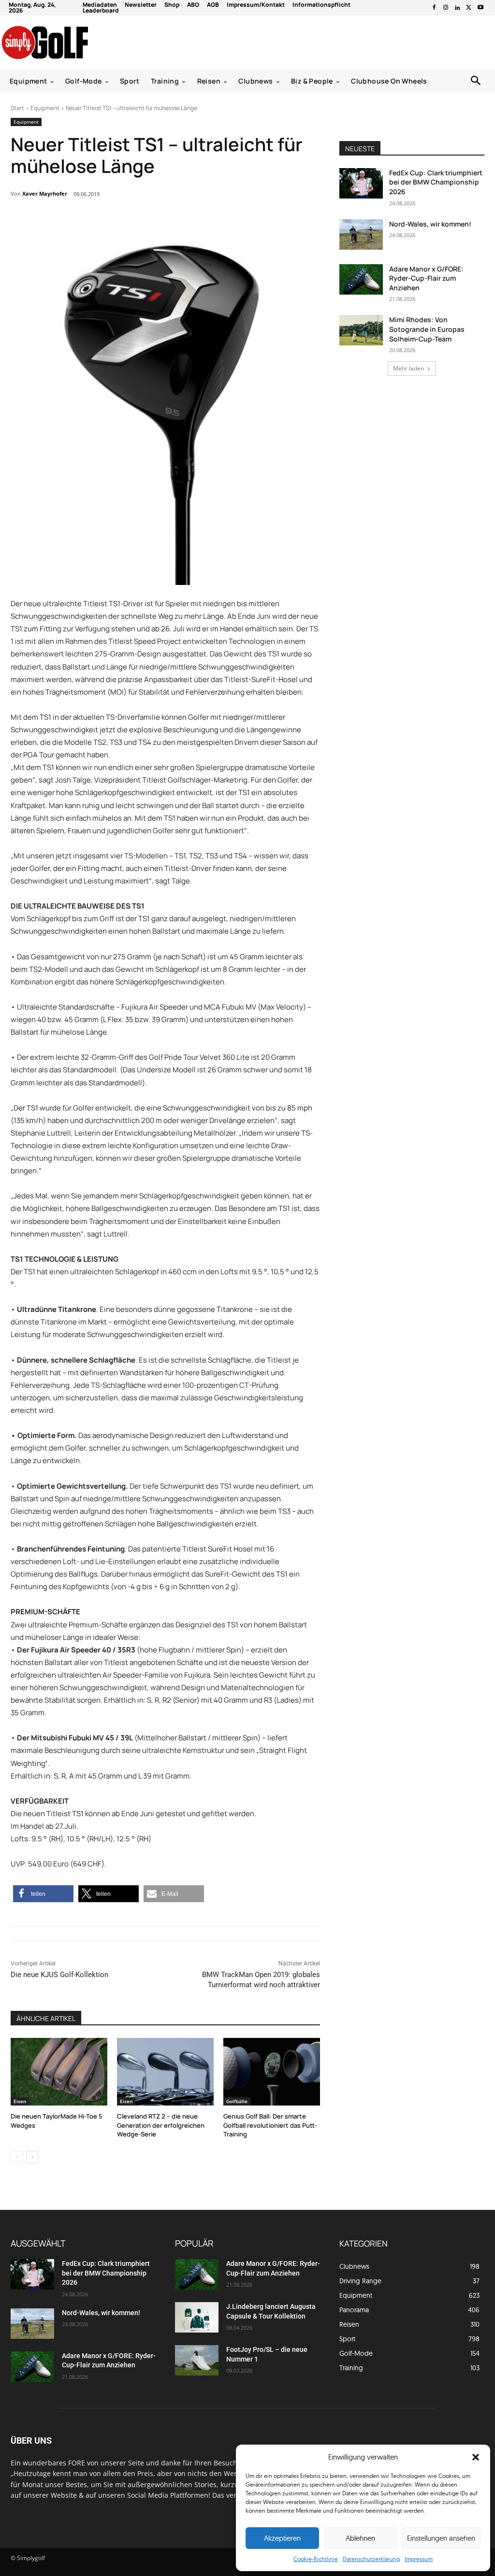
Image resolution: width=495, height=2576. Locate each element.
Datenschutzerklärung (371, 2559)
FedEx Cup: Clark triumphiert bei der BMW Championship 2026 (436, 182)
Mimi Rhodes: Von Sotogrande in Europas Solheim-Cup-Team (427, 329)
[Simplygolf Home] (63, 43)
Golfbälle (237, 2101)
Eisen (20, 2101)
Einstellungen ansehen (441, 2538)
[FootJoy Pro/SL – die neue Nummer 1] (197, 2360)
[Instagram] (446, 8)
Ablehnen (360, 2538)
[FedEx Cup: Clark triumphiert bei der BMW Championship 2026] (361, 183)
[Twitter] (469, 8)
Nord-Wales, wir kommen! (430, 224)
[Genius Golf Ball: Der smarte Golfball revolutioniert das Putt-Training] (272, 2072)
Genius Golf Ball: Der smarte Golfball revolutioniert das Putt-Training (270, 2125)
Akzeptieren (282, 2538)
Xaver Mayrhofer (45, 193)
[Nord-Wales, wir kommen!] (361, 235)
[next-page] (32, 2157)
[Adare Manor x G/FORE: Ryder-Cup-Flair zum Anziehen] (361, 279)
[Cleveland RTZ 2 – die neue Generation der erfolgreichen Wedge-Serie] (165, 2072)
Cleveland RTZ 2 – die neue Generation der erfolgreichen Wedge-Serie (161, 2125)
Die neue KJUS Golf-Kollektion (59, 1975)
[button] (476, 2457)
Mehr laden (408, 368)
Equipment (45, 108)
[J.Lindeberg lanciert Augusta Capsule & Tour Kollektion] (197, 2317)
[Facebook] (434, 8)
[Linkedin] (457, 8)
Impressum (419, 2559)
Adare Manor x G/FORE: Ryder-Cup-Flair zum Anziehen (426, 278)
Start (17, 108)
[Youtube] (480, 8)
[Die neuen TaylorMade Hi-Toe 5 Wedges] (59, 2072)
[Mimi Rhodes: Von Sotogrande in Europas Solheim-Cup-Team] (361, 330)
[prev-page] (17, 2157)
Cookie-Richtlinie (316, 2559)
